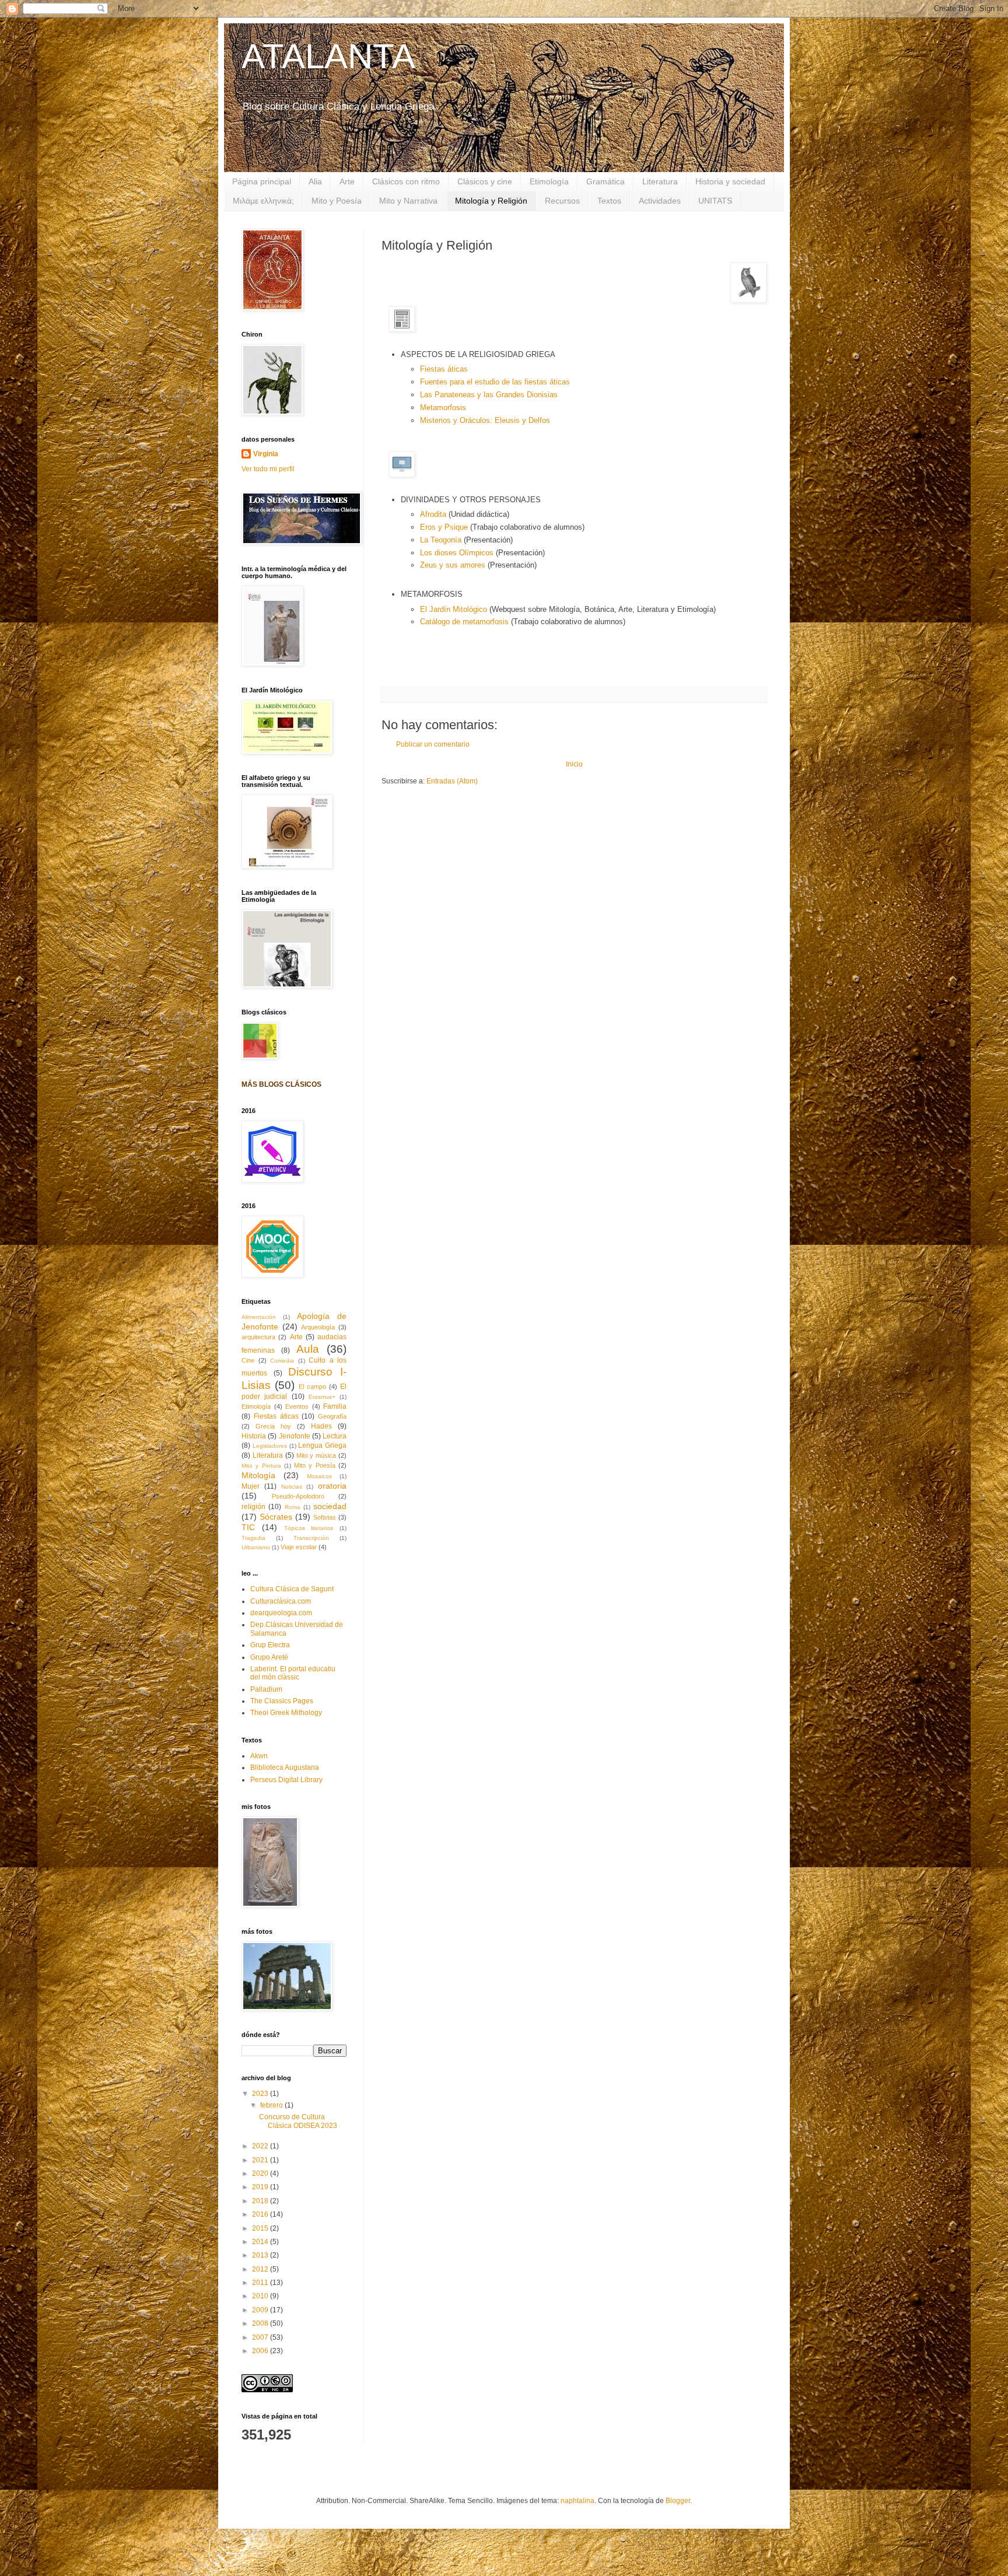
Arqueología (318, 1327)
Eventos (297, 1406)
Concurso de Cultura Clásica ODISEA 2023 (298, 2121)
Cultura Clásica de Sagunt (292, 1589)
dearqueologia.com (281, 1613)
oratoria (332, 1486)
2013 (261, 2255)
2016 (261, 2214)
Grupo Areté (269, 1657)
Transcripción (311, 1538)
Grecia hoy (273, 1426)
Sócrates (276, 1517)
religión (253, 1507)
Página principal (262, 181)
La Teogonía (441, 540)
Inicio (574, 764)
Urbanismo (256, 1547)
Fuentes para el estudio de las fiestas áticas (495, 382)
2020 (261, 2173)
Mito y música (316, 1455)
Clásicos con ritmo (406, 181)
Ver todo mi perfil (268, 469)
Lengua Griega (322, 1445)
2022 (261, 2146)
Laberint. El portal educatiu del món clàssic (293, 1673)
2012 (261, 2269)
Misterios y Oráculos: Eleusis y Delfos (485, 420)
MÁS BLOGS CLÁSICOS (281, 1084)
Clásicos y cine (485, 181)
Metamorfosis (443, 407)
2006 (261, 2351)
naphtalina (577, 2501)
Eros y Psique (444, 527)
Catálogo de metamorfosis (464, 622)
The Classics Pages (282, 1701)
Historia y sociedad (730, 181)
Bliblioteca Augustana (285, 1767)
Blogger (678, 2501)
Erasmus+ (322, 1397)
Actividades (660, 201)
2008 (261, 2323)
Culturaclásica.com (281, 1601)
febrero (272, 2105)
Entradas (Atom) (452, 781)
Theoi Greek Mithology (286, 1713)
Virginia (266, 454)
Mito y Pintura (261, 1466)
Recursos (562, 201)
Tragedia (253, 1538)
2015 (261, 2228)
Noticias (292, 1487)
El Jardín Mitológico (454, 609)
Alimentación (259, 1317)
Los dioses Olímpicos (457, 553)
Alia (315, 181)
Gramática (605, 181)
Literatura (660, 181)
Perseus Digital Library (286, 1780)
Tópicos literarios (309, 1528)
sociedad (330, 1506)
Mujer (251, 1486)
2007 (261, 2337)
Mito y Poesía (337, 201)
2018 (261, 2201)
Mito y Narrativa (408, 201)
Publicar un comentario (433, 744)
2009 (261, 2310)
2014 (261, 2242)
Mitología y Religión (491, 201)
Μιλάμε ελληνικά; (263, 201)
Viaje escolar (299, 1547)
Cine (248, 1360)
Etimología (549, 181)
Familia (335, 1406)
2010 (261, 2296)
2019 (261, 2187)
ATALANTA (328, 56)
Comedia (282, 1361)
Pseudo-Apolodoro (298, 1496)
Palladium (266, 1689)
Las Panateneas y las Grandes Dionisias (489, 395)
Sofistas (325, 1517)
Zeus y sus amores (453, 565)
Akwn (259, 1756)
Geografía (332, 1416)
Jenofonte (295, 1436)
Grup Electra (270, 1645)
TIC (248, 1527)
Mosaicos (319, 1476)
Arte (347, 181)
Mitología (258, 1475)
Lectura (335, 1436)
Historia (254, 1436)
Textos (609, 201)
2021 (261, 2160)
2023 (261, 2094)
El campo (312, 1387)
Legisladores (270, 1446)
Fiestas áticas (444, 369)
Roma (293, 1507)
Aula (308, 1349)
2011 (261, 2283)
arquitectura (258, 1337)
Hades (321, 1426)
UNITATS (715, 201)
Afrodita (434, 514)
